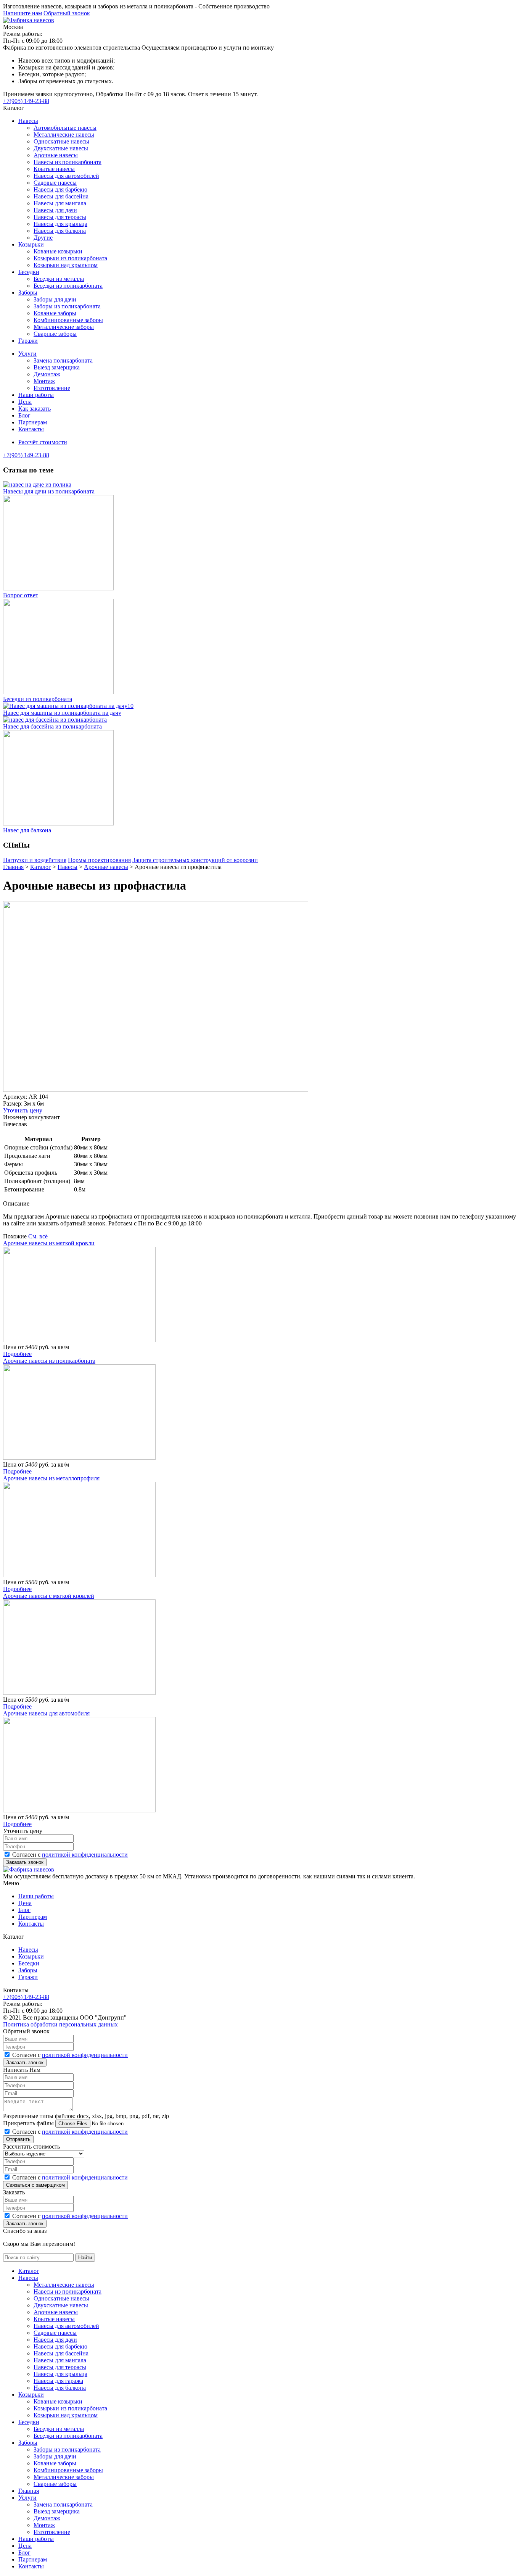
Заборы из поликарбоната (67, 306)
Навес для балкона (27, 830)
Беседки (29, 272)
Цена (25, 402)
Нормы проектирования (99, 860)
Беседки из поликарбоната (68, 286)
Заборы (28, 293)
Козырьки (31, 244)
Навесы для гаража (58, 2381)
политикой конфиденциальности (85, 1855)
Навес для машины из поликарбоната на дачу (62, 713)
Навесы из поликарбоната (68, 162)
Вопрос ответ (21, 595)
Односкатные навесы (61, 141)
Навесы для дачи (55, 210)
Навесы (28, 121)
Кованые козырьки (58, 251)
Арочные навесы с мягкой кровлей (49, 1596)
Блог (24, 415)
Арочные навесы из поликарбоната (49, 1361)
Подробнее (17, 1354)
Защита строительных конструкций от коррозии (195, 860)
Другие (43, 238)
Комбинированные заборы (68, 320)
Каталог (29, 2271)
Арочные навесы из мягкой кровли (49, 1243)
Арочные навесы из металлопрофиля (51, 1478)
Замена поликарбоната (63, 360)
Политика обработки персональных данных (60, 2024)
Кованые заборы (55, 313)
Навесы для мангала (60, 203)
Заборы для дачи (55, 299)
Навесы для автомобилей (66, 176)
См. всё (38, 1236)
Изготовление (52, 388)
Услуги (27, 354)
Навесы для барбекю (60, 189)
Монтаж (44, 381)
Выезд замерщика (57, 367)
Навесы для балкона (60, 231)
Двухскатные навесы (61, 148)
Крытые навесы (54, 169)
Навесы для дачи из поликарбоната (49, 491)
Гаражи (28, 341)
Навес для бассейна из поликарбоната (52, 726)
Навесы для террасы (60, 217)
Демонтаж (47, 374)
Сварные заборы (55, 334)
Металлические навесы (64, 135)
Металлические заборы (64, 327)
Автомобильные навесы (65, 128)
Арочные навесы (56, 155)
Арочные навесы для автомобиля (46, 1713)
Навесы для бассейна (61, 196)
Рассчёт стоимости (43, 442)
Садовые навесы (55, 183)
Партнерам (33, 422)
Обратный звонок (67, 13)
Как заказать (35, 409)
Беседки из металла (59, 279)
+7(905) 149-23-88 (26, 101)
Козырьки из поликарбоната (70, 258)
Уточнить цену (23, 1110)
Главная (29, 2491)
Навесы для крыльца (60, 224)
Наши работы (36, 395)
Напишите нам (23, 13)
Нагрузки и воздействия (35, 860)
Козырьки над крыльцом (66, 265)
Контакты (31, 429)
